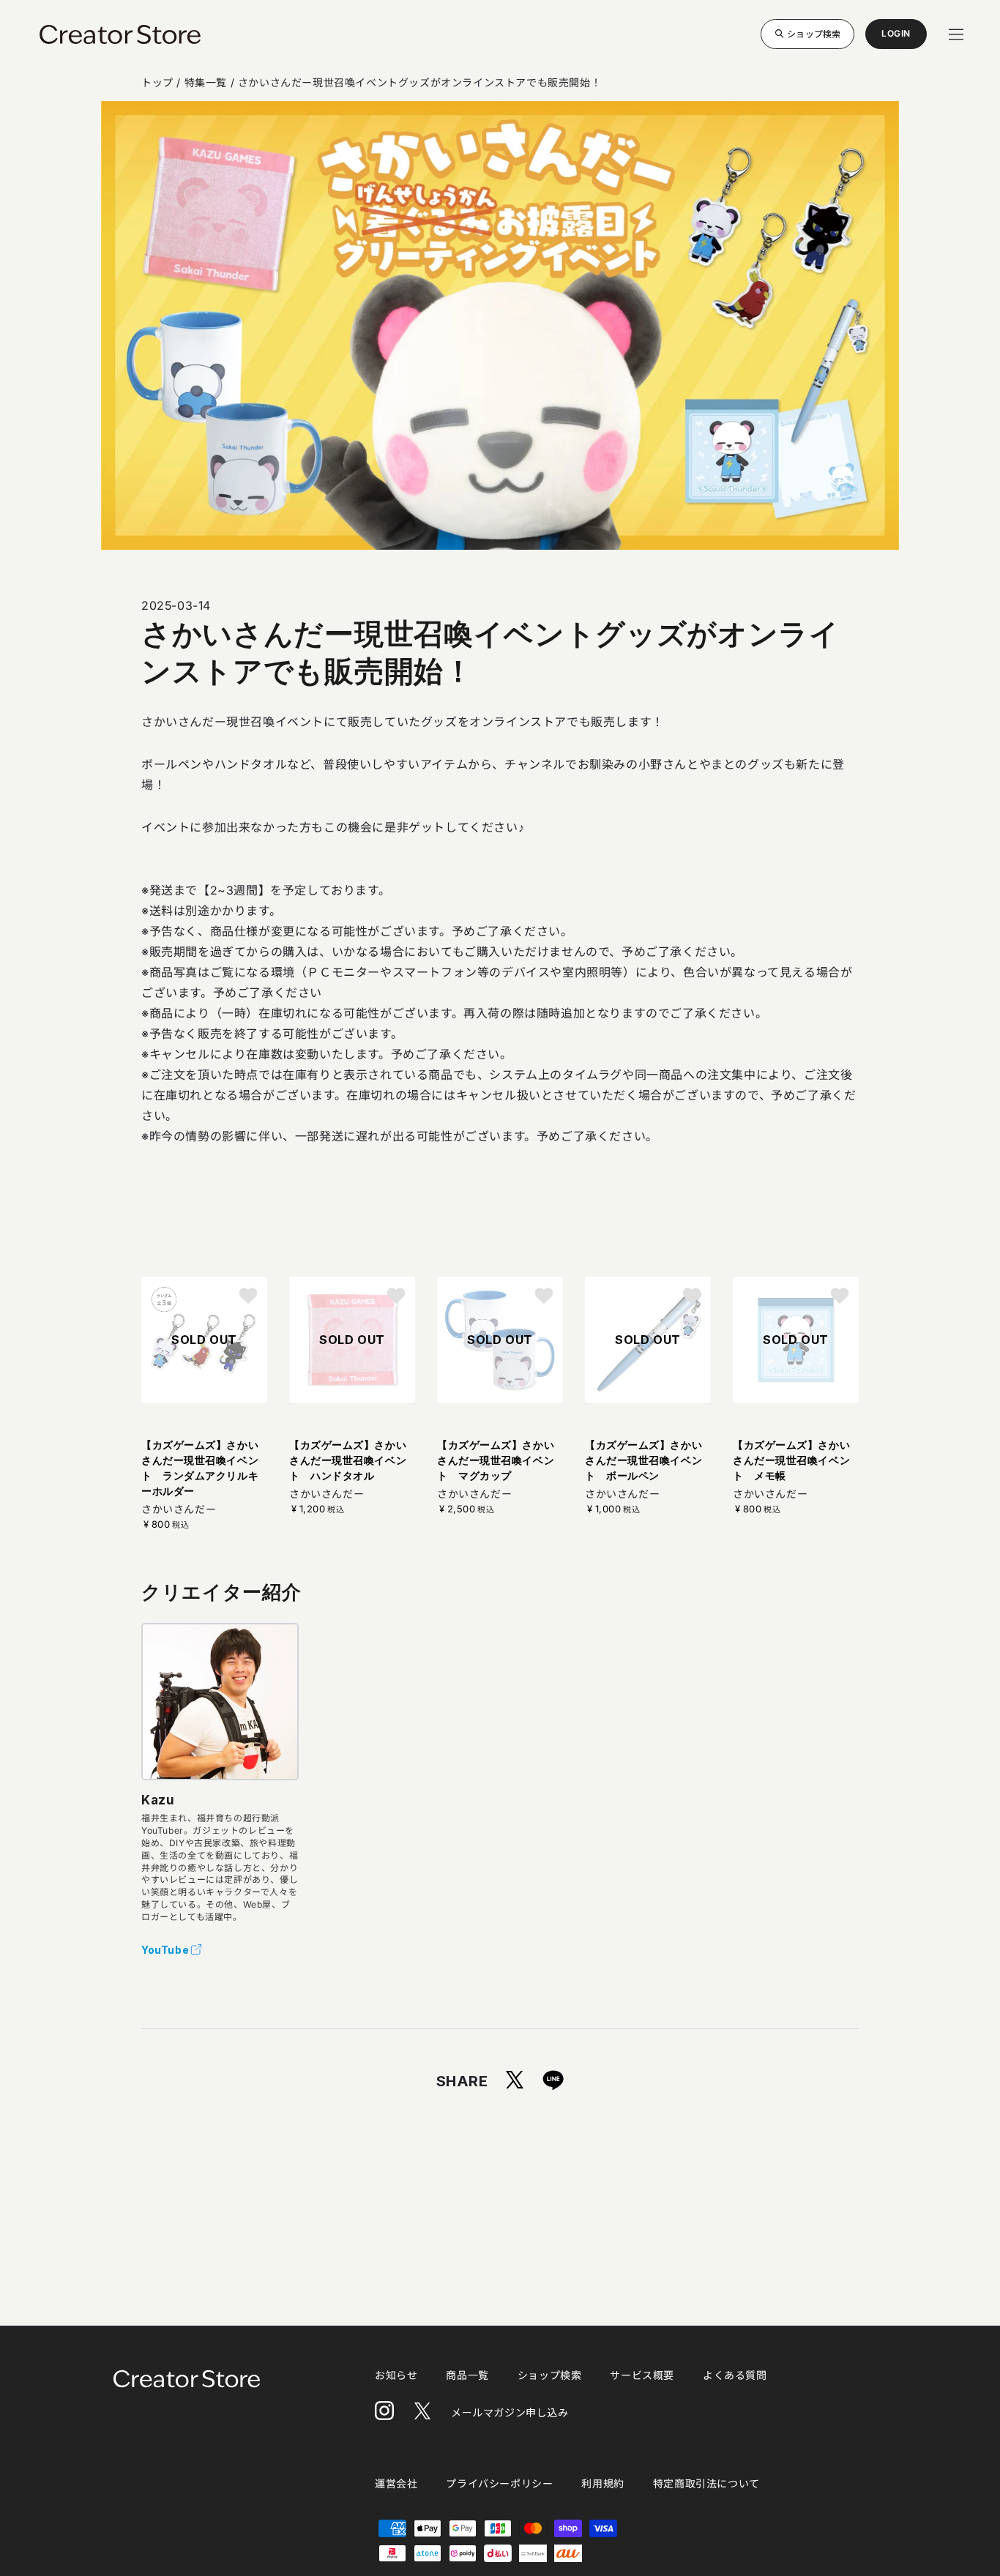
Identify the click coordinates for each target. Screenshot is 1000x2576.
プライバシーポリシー (499, 2483)
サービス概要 (642, 2375)
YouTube (165, 1950)
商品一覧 (467, 2375)
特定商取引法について (706, 2483)
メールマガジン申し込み (510, 2412)
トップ (157, 82)
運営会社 (396, 2483)
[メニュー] (956, 34)
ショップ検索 (814, 33)
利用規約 (602, 2483)
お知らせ (396, 2375)
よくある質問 (735, 2375)
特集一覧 (206, 82)
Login (896, 38)
